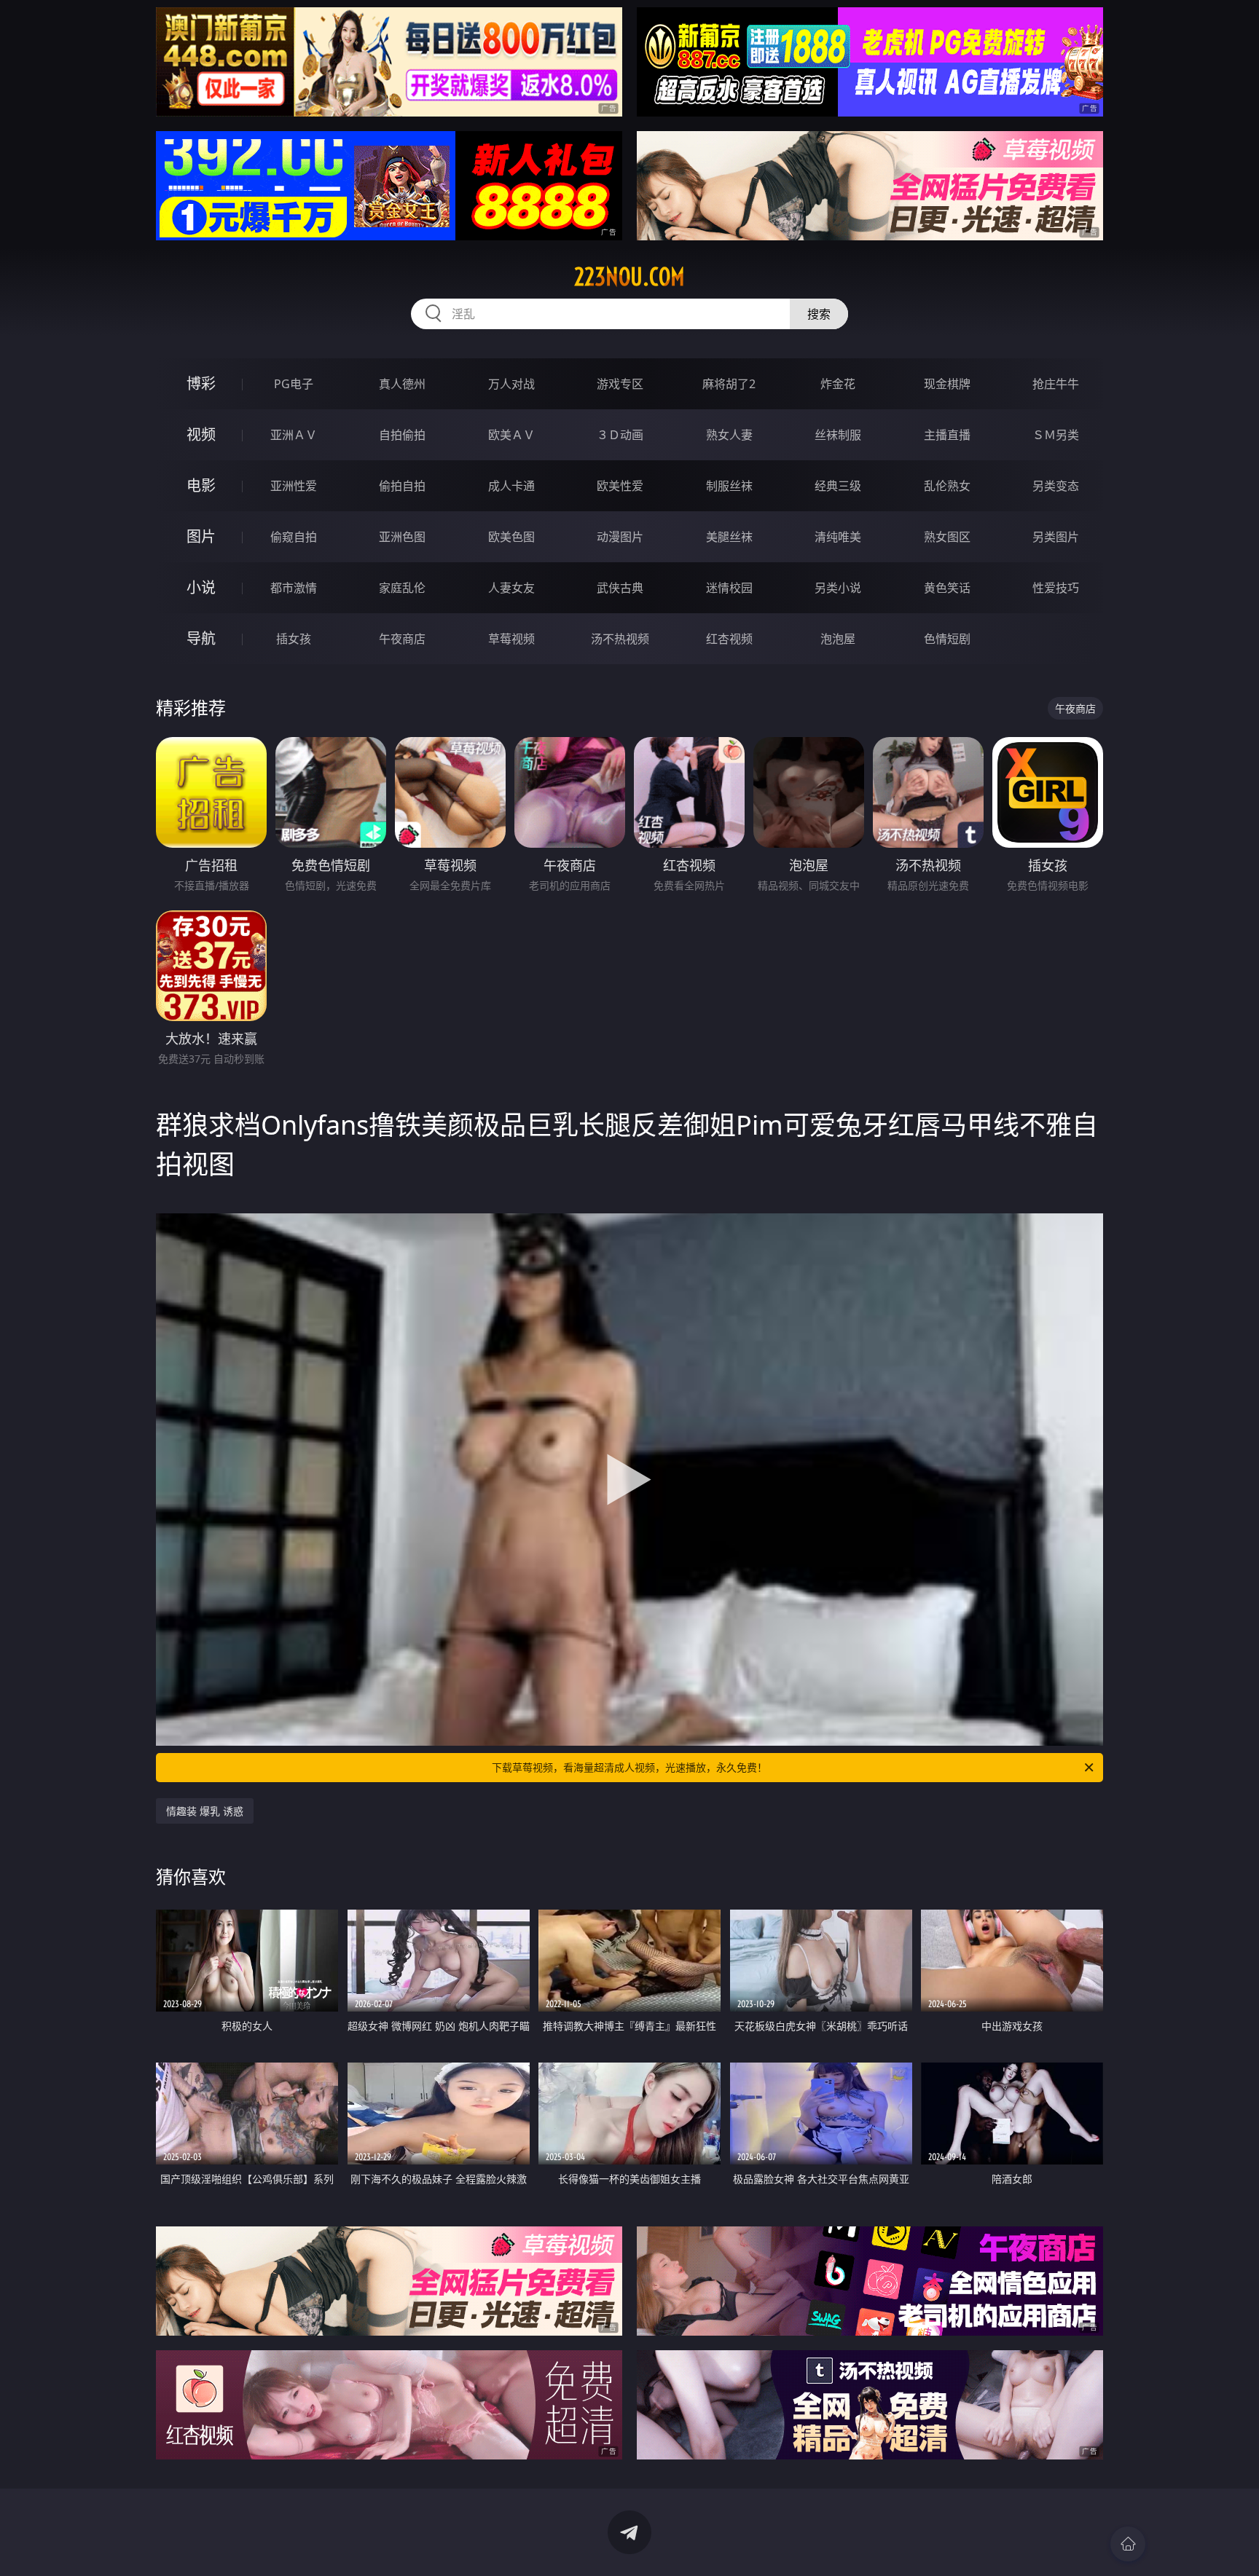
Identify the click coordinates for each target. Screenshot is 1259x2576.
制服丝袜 (729, 486)
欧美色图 (511, 537)
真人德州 (402, 384)
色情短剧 (947, 639)
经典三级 (838, 486)
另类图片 (1056, 537)
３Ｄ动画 (620, 435)
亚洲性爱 (294, 486)
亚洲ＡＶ (294, 435)
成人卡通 (511, 486)
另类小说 (838, 588)
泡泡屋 (838, 639)
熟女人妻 (729, 435)
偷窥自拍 (294, 537)
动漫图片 (620, 537)
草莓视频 (511, 639)
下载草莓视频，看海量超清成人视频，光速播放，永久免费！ (629, 1767)
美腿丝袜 (729, 537)
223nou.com (629, 277)
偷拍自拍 (402, 486)
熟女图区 (947, 537)
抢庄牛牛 (1056, 384)
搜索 (819, 314)
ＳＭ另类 (1056, 435)
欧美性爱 (620, 486)
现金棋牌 (947, 384)
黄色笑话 (947, 588)
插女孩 (294, 639)
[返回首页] (1128, 2544)
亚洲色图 (402, 537)
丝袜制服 (838, 435)
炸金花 (838, 384)
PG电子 (294, 384)
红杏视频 (729, 639)
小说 (201, 587)
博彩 (201, 383)
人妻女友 (511, 588)
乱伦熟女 (947, 486)
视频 (201, 434)
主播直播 (947, 435)
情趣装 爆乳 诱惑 (205, 1811)
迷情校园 (729, 588)
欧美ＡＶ (511, 435)
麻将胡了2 (729, 384)
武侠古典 (620, 588)
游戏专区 (620, 384)
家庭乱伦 (402, 588)
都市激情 (294, 588)
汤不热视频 (620, 639)
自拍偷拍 (402, 435)
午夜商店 (402, 639)
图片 (201, 536)
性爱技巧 (1056, 588)
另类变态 (1056, 486)
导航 (201, 638)
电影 (201, 485)
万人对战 (511, 384)
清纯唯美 (838, 537)
